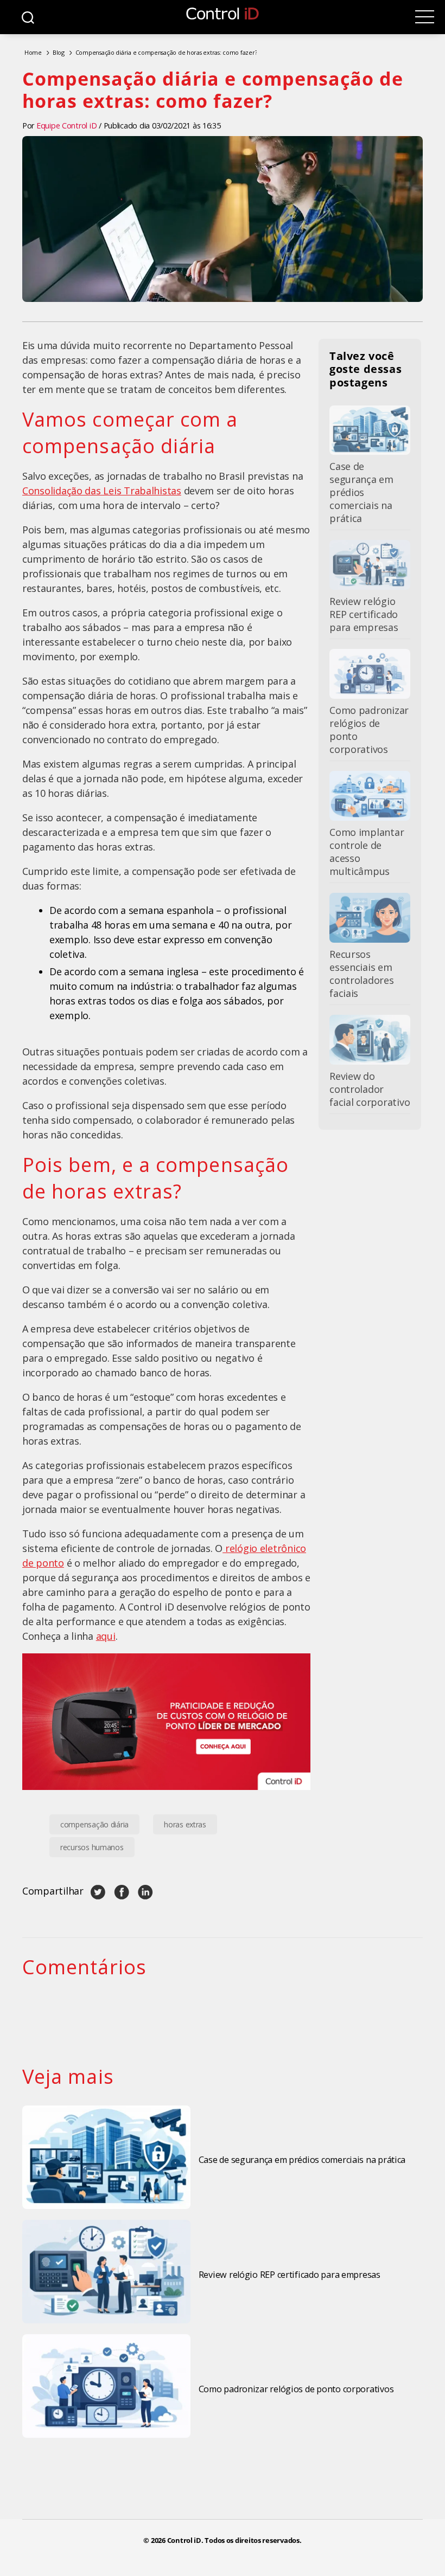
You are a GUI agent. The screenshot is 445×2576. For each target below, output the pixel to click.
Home (33, 52)
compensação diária (94, 1824)
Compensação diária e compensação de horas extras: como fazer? (166, 52)
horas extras (185, 1824)
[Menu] (425, 17)
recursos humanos (92, 1847)
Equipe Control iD (66, 125)
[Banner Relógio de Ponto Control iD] (166, 1722)
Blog (59, 52)
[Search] (28, 17)
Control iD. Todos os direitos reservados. (234, 2540)
